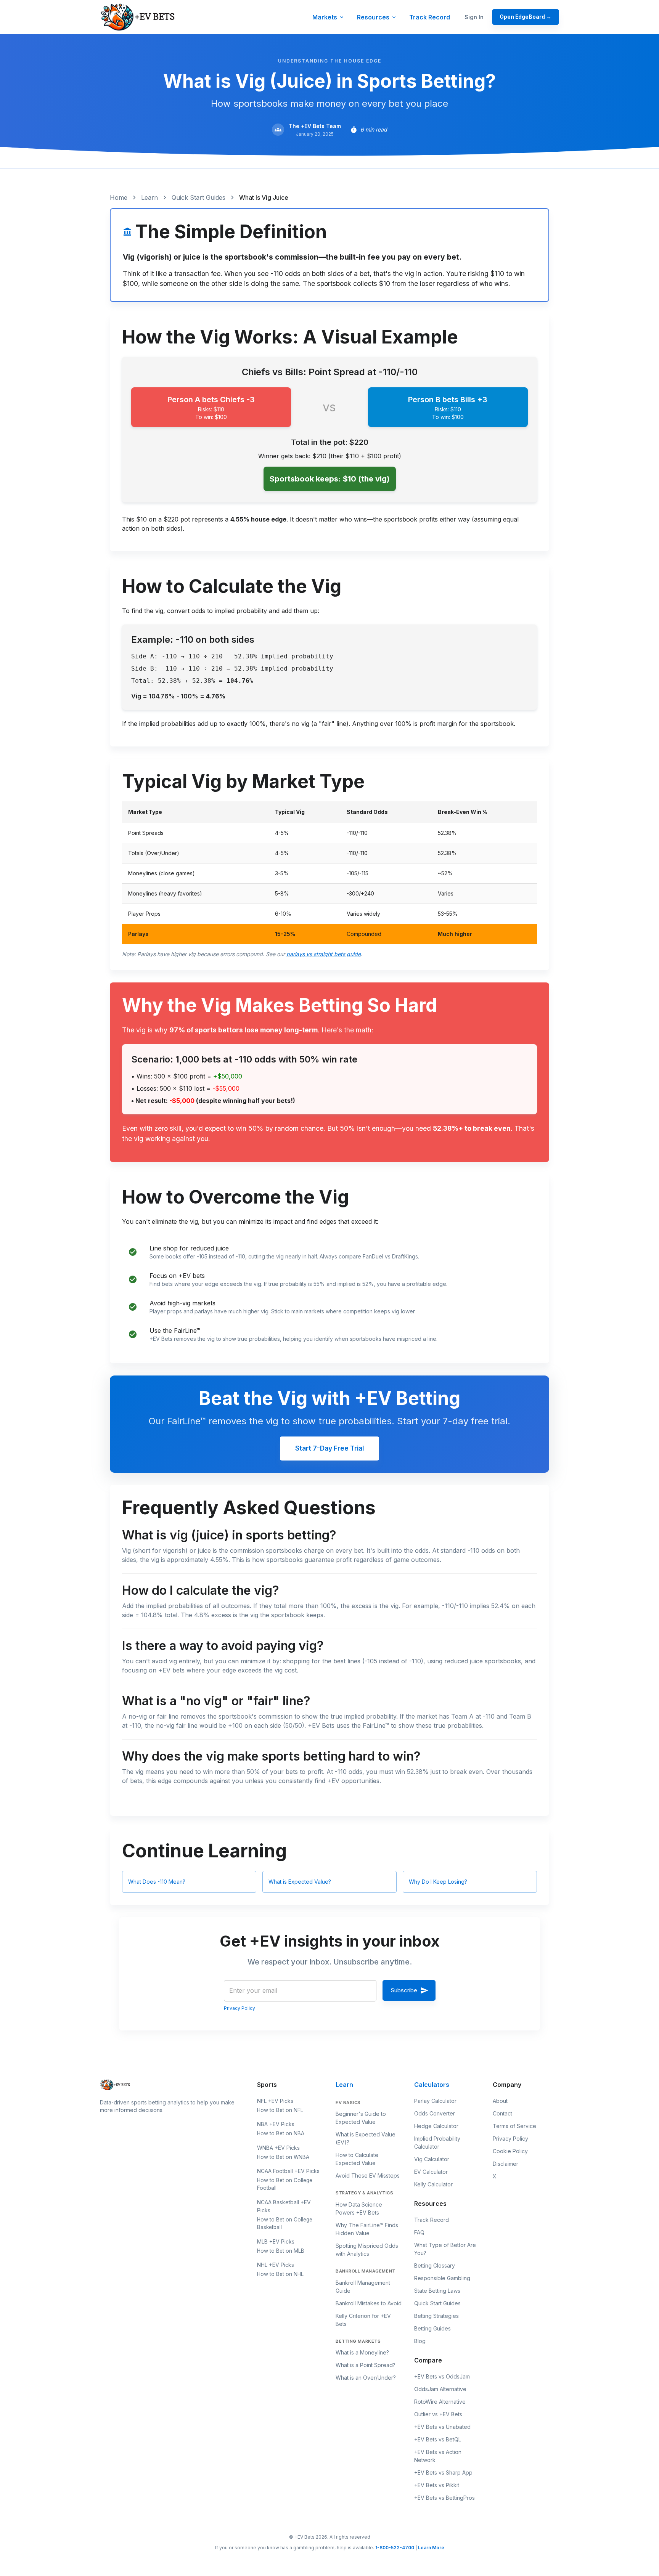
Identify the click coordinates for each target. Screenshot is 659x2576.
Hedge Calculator (436, 2126)
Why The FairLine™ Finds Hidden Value (367, 2229)
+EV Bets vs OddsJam (442, 2376)
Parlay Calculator (435, 2101)
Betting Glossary (435, 2265)
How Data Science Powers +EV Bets (359, 2208)
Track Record (430, 17)
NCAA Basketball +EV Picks (284, 2206)
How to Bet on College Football (285, 2184)
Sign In (474, 17)
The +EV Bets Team (315, 126)
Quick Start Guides (199, 197)
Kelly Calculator (433, 2184)
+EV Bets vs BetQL (438, 2439)
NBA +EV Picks (276, 2124)
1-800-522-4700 (395, 2548)
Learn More (431, 2548)
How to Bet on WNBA (283, 2157)
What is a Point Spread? (366, 2365)
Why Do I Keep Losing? (438, 1882)
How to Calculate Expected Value (357, 2159)
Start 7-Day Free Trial (329, 1448)
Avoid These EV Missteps (368, 2176)
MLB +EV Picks (276, 2241)
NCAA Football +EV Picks (288, 2171)
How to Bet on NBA (281, 2133)
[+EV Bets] (138, 17)
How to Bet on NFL (280, 2110)
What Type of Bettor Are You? (445, 2249)
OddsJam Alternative (440, 2389)
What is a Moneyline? (362, 2352)
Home (119, 197)
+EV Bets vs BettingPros (444, 2498)
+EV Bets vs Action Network (438, 2456)
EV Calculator (431, 2172)
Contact (502, 2113)
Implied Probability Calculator (437, 2143)
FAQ (419, 2232)
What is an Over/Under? (366, 2378)
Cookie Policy (510, 2151)
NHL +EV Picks (276, 2265)
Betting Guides (432, 2328)
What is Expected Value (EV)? (366, 2138)
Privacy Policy (239, 2008)
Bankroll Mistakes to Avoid (369, 2303)
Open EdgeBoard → (526, 17)
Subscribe (404, 1990)
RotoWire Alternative (440, 2402)
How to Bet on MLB (281, 2251)
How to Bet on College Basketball (285, 2223)
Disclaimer (506, 2164)
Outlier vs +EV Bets (438, 2414)
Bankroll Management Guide (363, 2287)
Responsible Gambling (442, 2278)
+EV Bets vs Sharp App (443, 2472)
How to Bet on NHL (280, 2274)
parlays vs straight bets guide (324, 954)
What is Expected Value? (300, 1882)
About (500, 2101)
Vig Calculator (432, 2159)
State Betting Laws (437, 2291)
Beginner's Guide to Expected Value (361, 2118)
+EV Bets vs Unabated (442, 2427)
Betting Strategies (436, 2316)
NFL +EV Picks (275, 2101)
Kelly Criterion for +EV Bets (363, 2320)
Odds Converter (435, 2113)
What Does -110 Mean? (157, 1882)
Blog (420, 2341)
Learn (149, 197)
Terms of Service (514, 2126)
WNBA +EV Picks (278, 2148)
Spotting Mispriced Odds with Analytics (367, 2250)
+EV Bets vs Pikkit (437, 2485)
